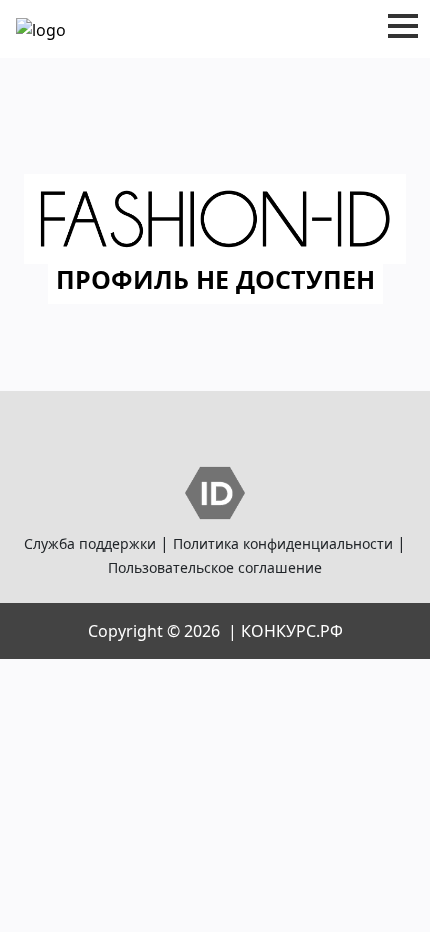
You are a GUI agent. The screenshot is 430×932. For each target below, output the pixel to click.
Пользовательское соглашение (215, 567)
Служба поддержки (90, 543)
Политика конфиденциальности (283, 543)
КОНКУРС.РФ (292, 631)
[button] (403, 26)
